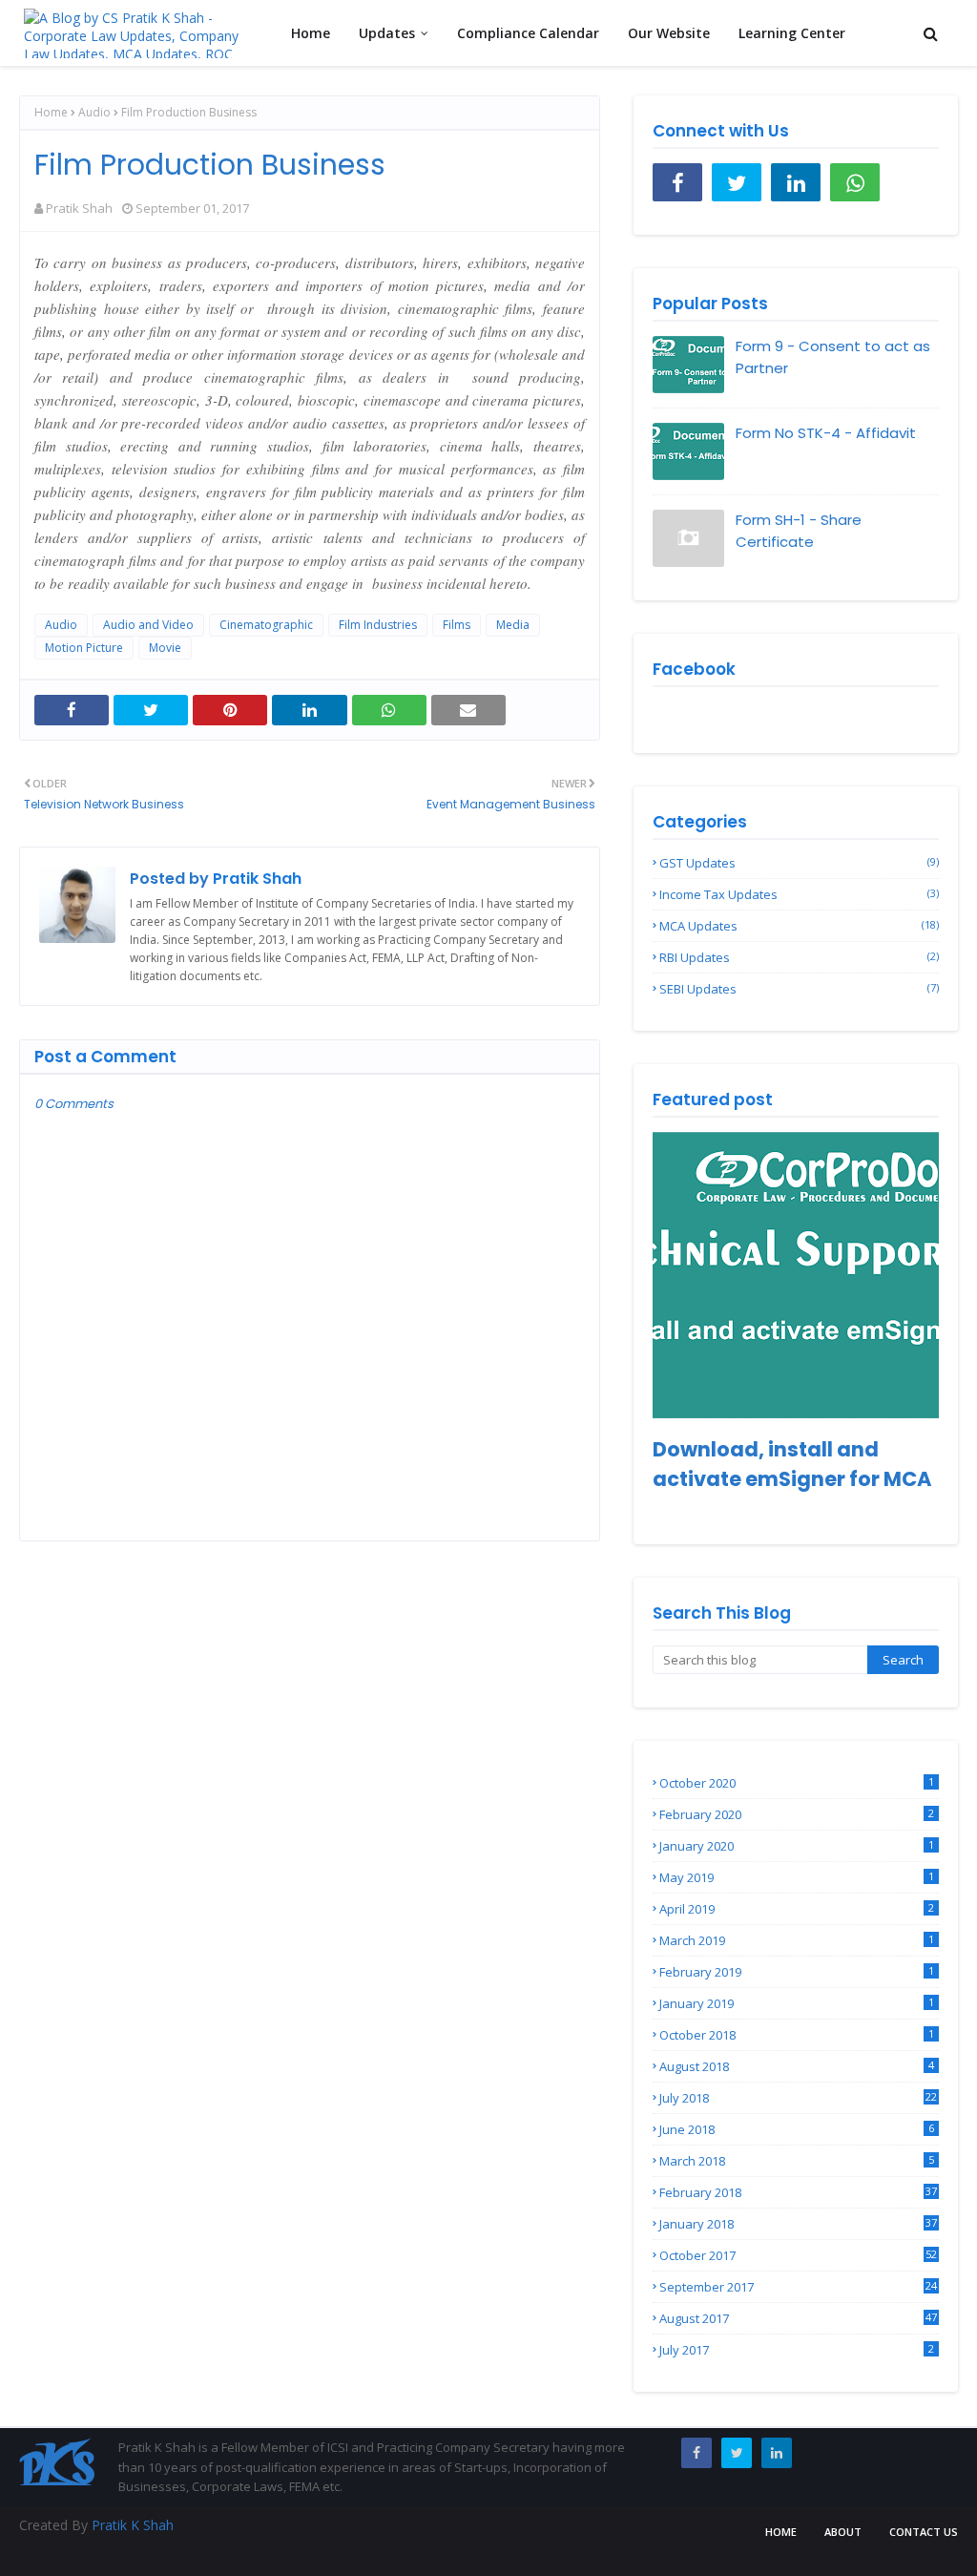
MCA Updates (799, 926)
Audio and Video (148, 625)
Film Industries (378, 625)
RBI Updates (799, 957)
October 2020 (797, 1783)
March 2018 (797, 2161)
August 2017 (798, 2318)
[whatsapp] (855, 182)
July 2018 (798, 2098)
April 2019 (797, 1909)
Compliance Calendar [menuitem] (528, 33)
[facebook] (677, 182)
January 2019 (797, 2003)
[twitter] (737, 182)
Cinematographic (266, 625)
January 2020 (797, 1846)
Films (457, 625)
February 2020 (797, 1814)
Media (513, 625)
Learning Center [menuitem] (792, 33)
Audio (94, 112)
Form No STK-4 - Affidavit (826, 433)
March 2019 (797, 1940)
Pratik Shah (79, 208)
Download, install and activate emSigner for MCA (792, 1464)
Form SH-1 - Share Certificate (799, 531)
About (843, 2532)
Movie (165, 648)
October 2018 (797, 2035)
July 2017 (797, 2350)
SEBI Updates (799, 989)
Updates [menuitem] (387, 33)
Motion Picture (84, 648)
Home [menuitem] (311, 33)
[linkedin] (796, 182)
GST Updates (799, 863)
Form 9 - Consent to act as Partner (833, 357)
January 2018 (798, 2224)
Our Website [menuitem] (669, 33)
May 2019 (797, 1877)
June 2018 (797, 2129)
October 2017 (798, 2255)
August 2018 (797, 2066)
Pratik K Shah (133, 2525)
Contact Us (924, 2532)
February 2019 (797, 1972)
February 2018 (798, 2192)
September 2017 (798, 2287)
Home (51, 112)
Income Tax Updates (799, 894)
